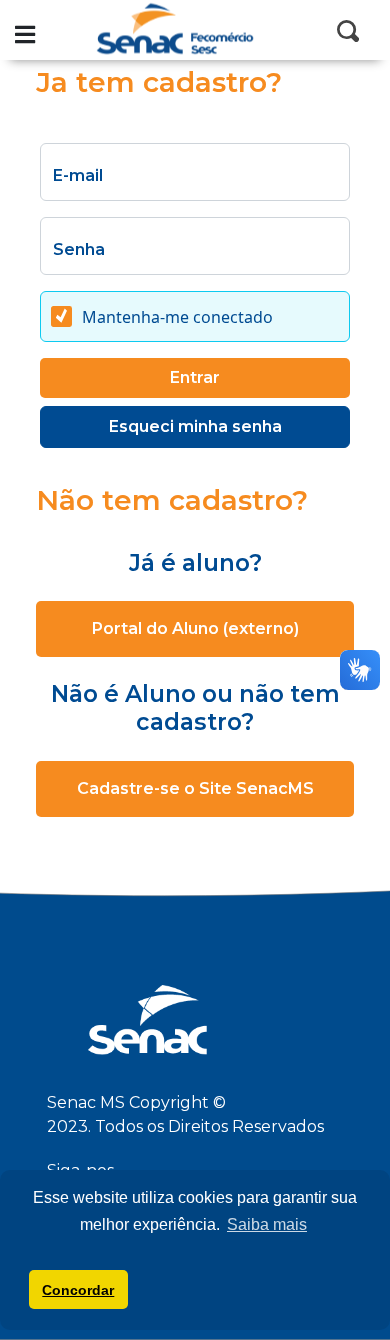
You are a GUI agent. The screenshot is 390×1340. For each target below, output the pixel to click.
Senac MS (195, 30)
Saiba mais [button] (267, 1224)
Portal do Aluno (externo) (195, 628)
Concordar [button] (78, 1290)
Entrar (195, 377)
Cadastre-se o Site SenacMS (195, 788)
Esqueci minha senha (195, 426)
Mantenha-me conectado (177, 318)
